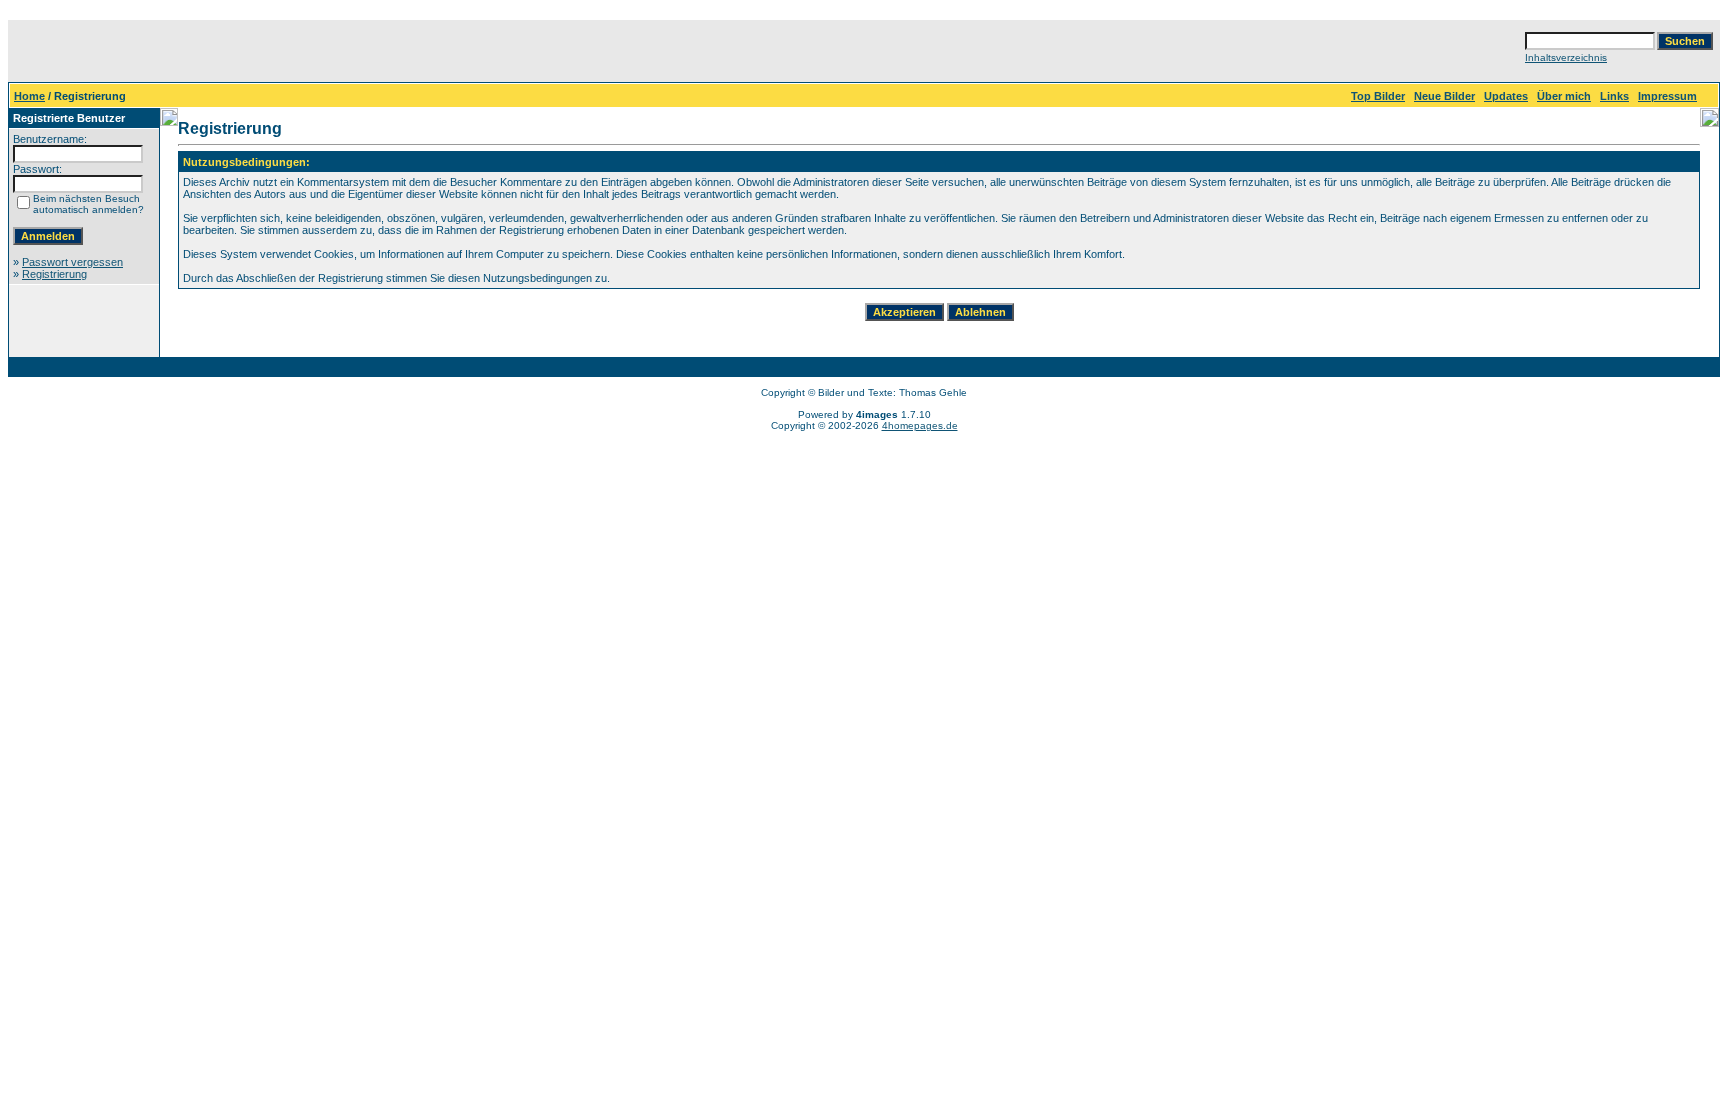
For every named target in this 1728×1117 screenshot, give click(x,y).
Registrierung (54, 274)
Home (29, 96)
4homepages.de (920, 425)
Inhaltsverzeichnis (1566, 57)
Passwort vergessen (72, 262)
